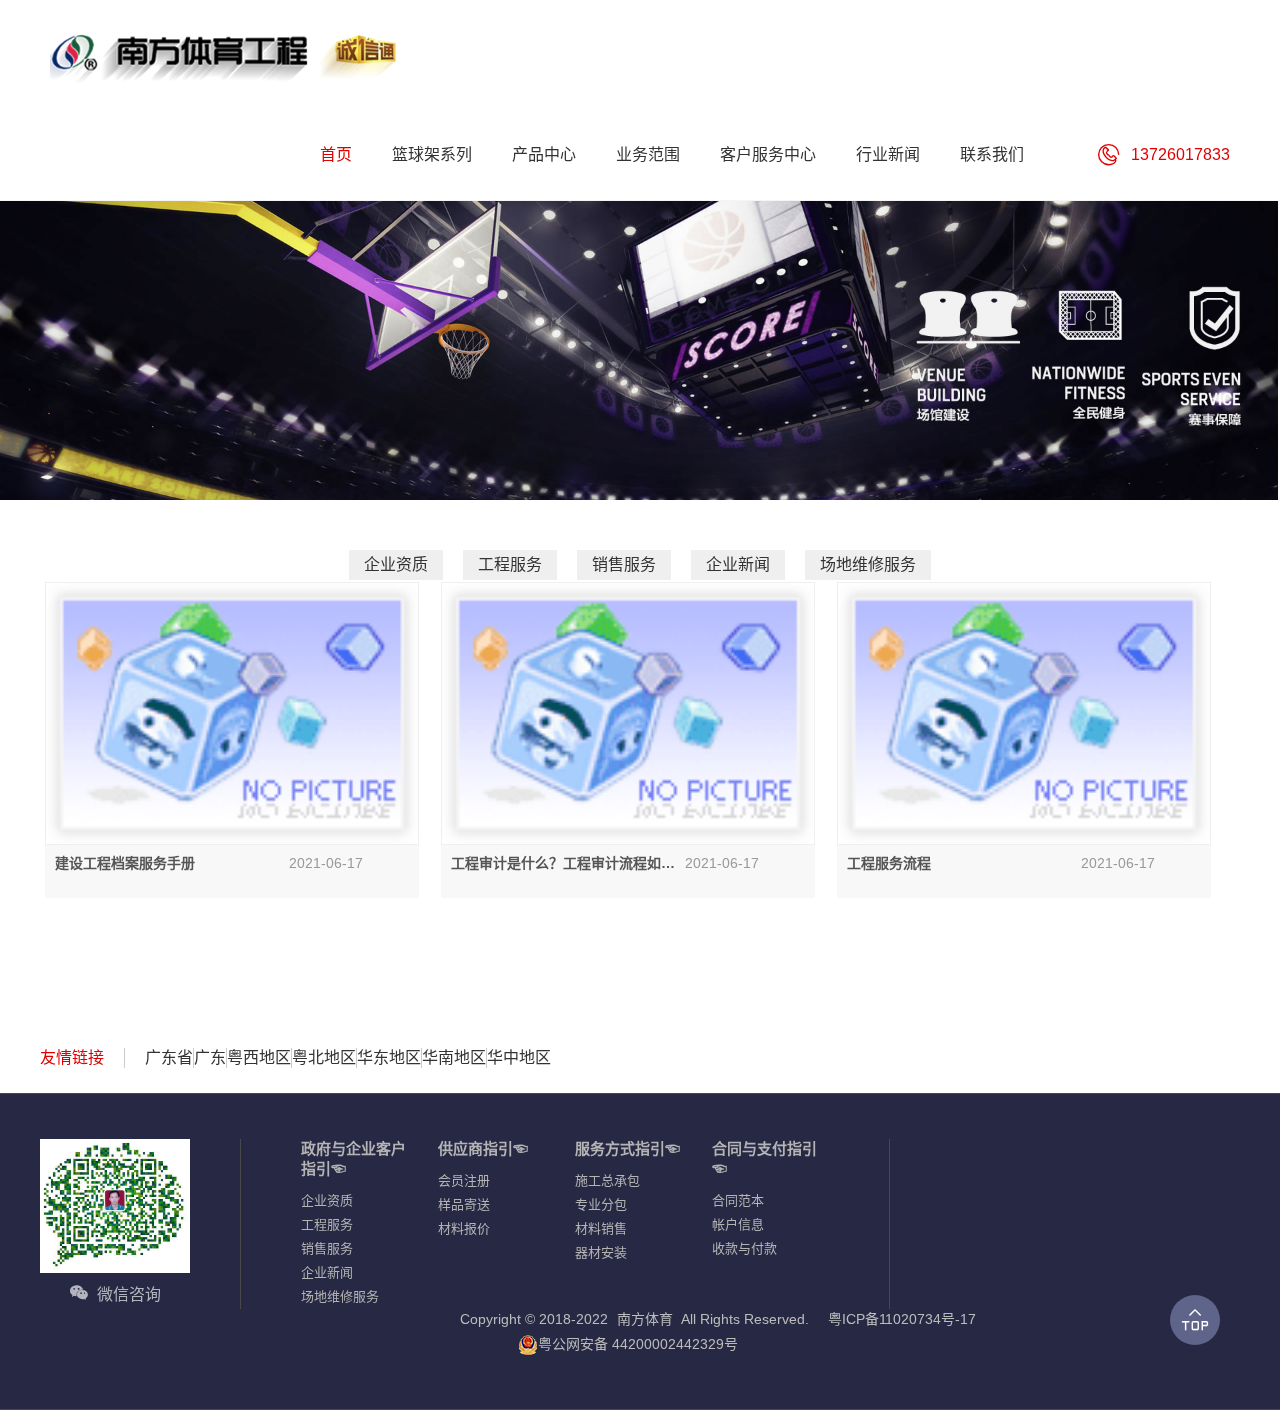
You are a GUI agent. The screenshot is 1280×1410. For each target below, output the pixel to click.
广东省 (169, 1057)
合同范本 (738, 1200)
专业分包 (601, 1204)
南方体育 (645, 1319)
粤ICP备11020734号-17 (902, 1319)
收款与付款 (744, 1248)
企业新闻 (738, 564)
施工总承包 (607, 1180)
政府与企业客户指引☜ (353, 1158)
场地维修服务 (868, 564)
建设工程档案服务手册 (125, 863)
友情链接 (72, 1057)
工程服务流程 (889, 863)
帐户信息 (738, 1224)
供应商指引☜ (483, 1148)
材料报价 (464, 1228)
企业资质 (396, 564)
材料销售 (601, 1228)
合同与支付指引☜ (764, 1158)
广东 (210, 1057)
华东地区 (389, 1057)
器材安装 (601, 1252)
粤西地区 (259, 1057)
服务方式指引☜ (627, 1148)
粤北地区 (324, 1057)
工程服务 (510, 564)
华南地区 (454, 1057)
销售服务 (624, 564)
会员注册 (464, 1180)
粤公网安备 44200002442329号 (638, 1344)
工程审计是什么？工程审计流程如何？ (556, 864)
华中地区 (519, 1057)
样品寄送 (464, 1204)
